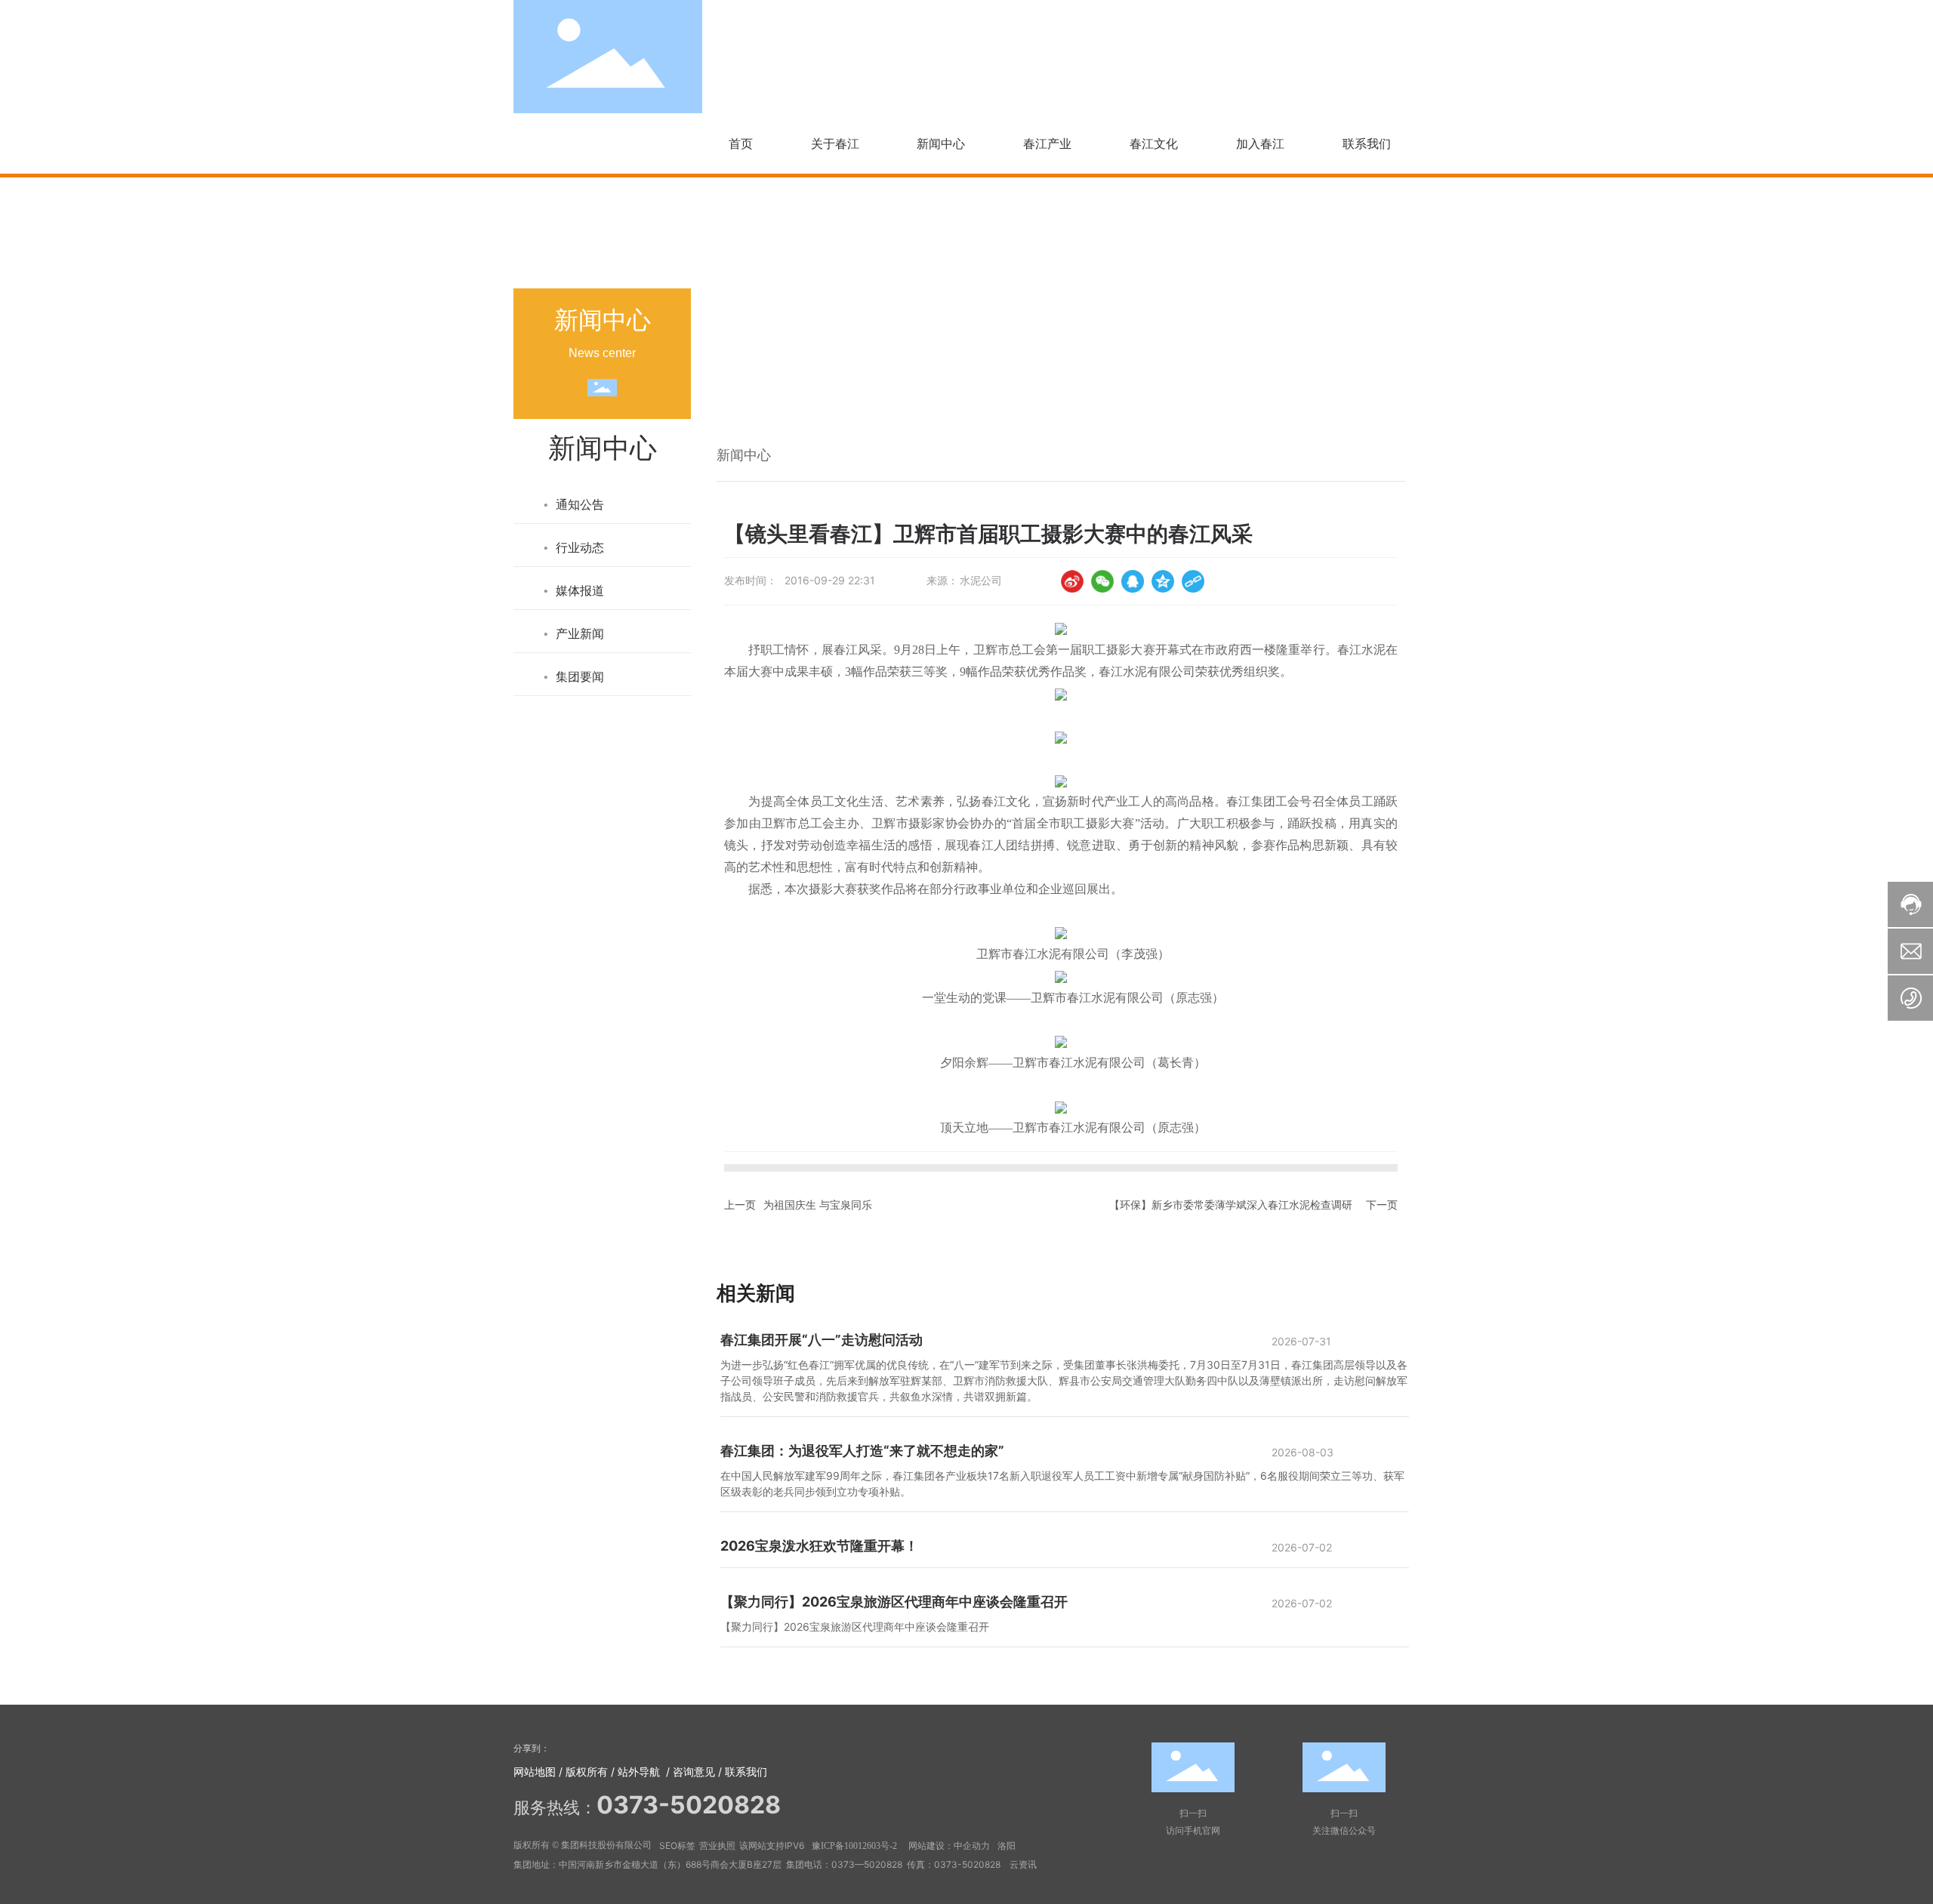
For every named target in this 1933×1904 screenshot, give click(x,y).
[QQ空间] (1163, 581)
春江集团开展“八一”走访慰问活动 (822, 1340)
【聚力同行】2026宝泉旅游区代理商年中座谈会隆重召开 (894, 1602)
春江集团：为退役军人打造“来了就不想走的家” (862, 1451)
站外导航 (639, 1772)
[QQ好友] (1133, 581)
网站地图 (535, 1772)
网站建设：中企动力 (949, 1846)
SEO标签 (677, 1845)
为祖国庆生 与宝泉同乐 (818, 1205)
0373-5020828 (968, 1864)
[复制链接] (1193, 581)
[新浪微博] (1072, 581)
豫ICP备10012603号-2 (854, 1846)
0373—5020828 (867, 1864)
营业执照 (717, 1845)
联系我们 (746, 1772)
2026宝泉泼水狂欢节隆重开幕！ (819, 1546)
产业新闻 (1118, 398)
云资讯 (1023, 1864)
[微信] (1102, 581)
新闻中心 (1056, 398)
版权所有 (587, 1772)
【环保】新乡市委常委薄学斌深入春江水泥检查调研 (1231, 1205)
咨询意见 (694, 1772)
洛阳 (1007, 1845)
